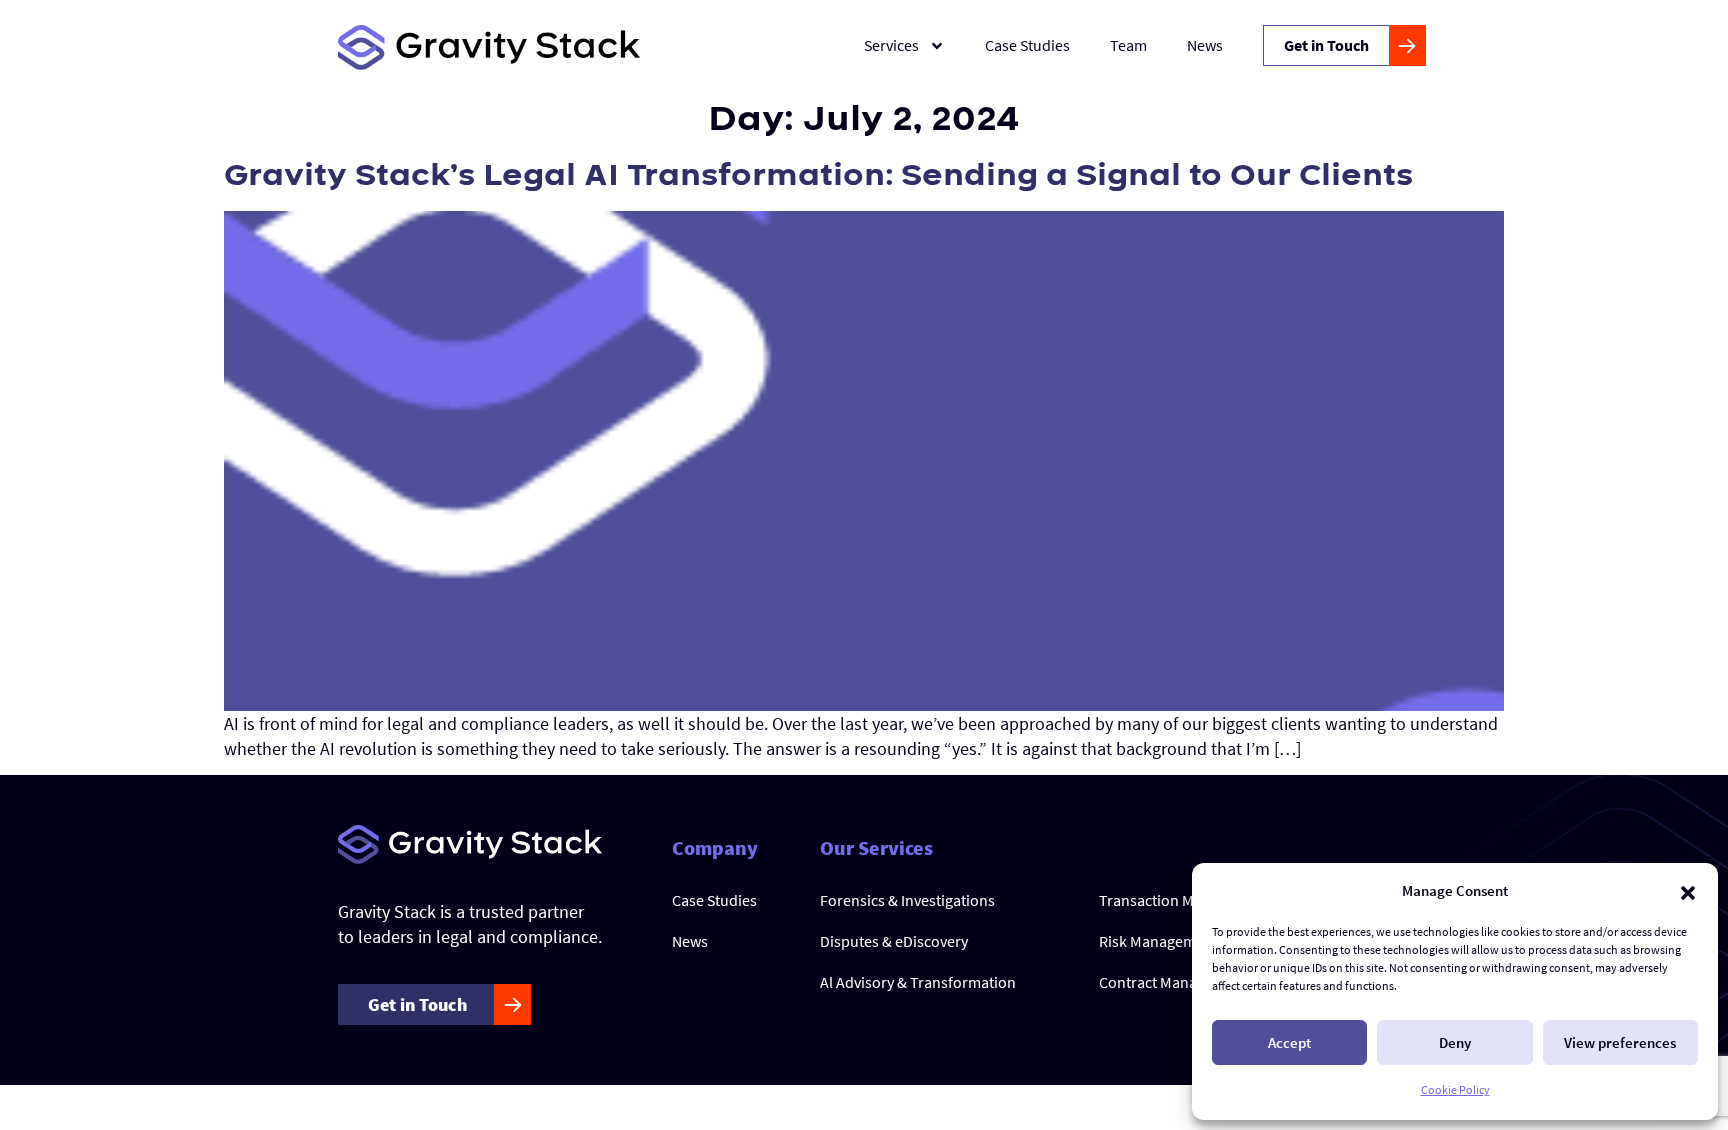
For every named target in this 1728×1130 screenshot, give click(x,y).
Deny (1455, 1042)
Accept (1289, 1042)
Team (1128, 45)
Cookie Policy (1455, 1089)
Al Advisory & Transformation (918, 982)
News (1205, 45)
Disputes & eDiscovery (894, 941)
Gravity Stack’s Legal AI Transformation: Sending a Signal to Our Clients (818, 175)
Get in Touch (1326, 45)
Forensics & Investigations (907, 900)
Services (891, 45)
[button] (1688, 891)
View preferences (1620, 1042)
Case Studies (1027, 45)
